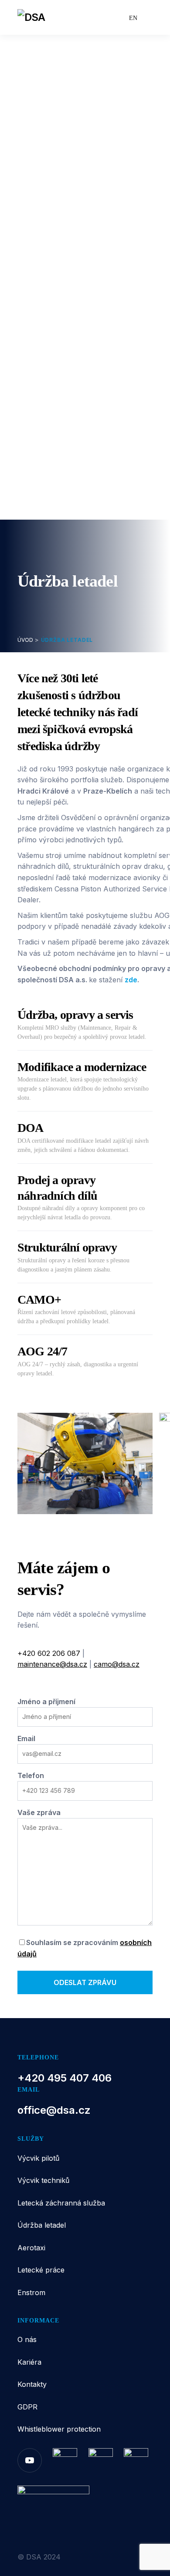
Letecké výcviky (60, 108)
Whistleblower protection (59, 2429)
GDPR (27, 2407)
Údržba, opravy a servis (74, 247)
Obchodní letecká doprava (78, 358)
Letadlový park (58, 122)
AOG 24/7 (48, 330)
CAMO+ (46, 316)
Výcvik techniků (53, 149)
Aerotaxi (39, 344)
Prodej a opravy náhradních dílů (88, 288)
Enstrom (39, 427)
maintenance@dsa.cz (52, 1664)
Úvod (27, 60)
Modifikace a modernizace (79, 260)
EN (133, 18)
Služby (30, 77)
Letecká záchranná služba (61, 2203)
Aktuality (33, 494)
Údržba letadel (51, 233)
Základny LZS (55, 191)
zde (131, 980)
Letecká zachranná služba (71, 177)
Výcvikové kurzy (61, 163)
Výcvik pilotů (48, 94)
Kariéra (30, 461)
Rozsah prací (54, 399)
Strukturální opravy (65, 302)
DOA (39, 274)
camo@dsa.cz (117, 1664)
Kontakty (34, 477)
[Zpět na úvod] (53, 17)
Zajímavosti (51, 219)
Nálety (42, 205)
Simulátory (49, 135)
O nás (28, 444)
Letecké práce (50, 385)
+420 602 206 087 (49, 1653)
